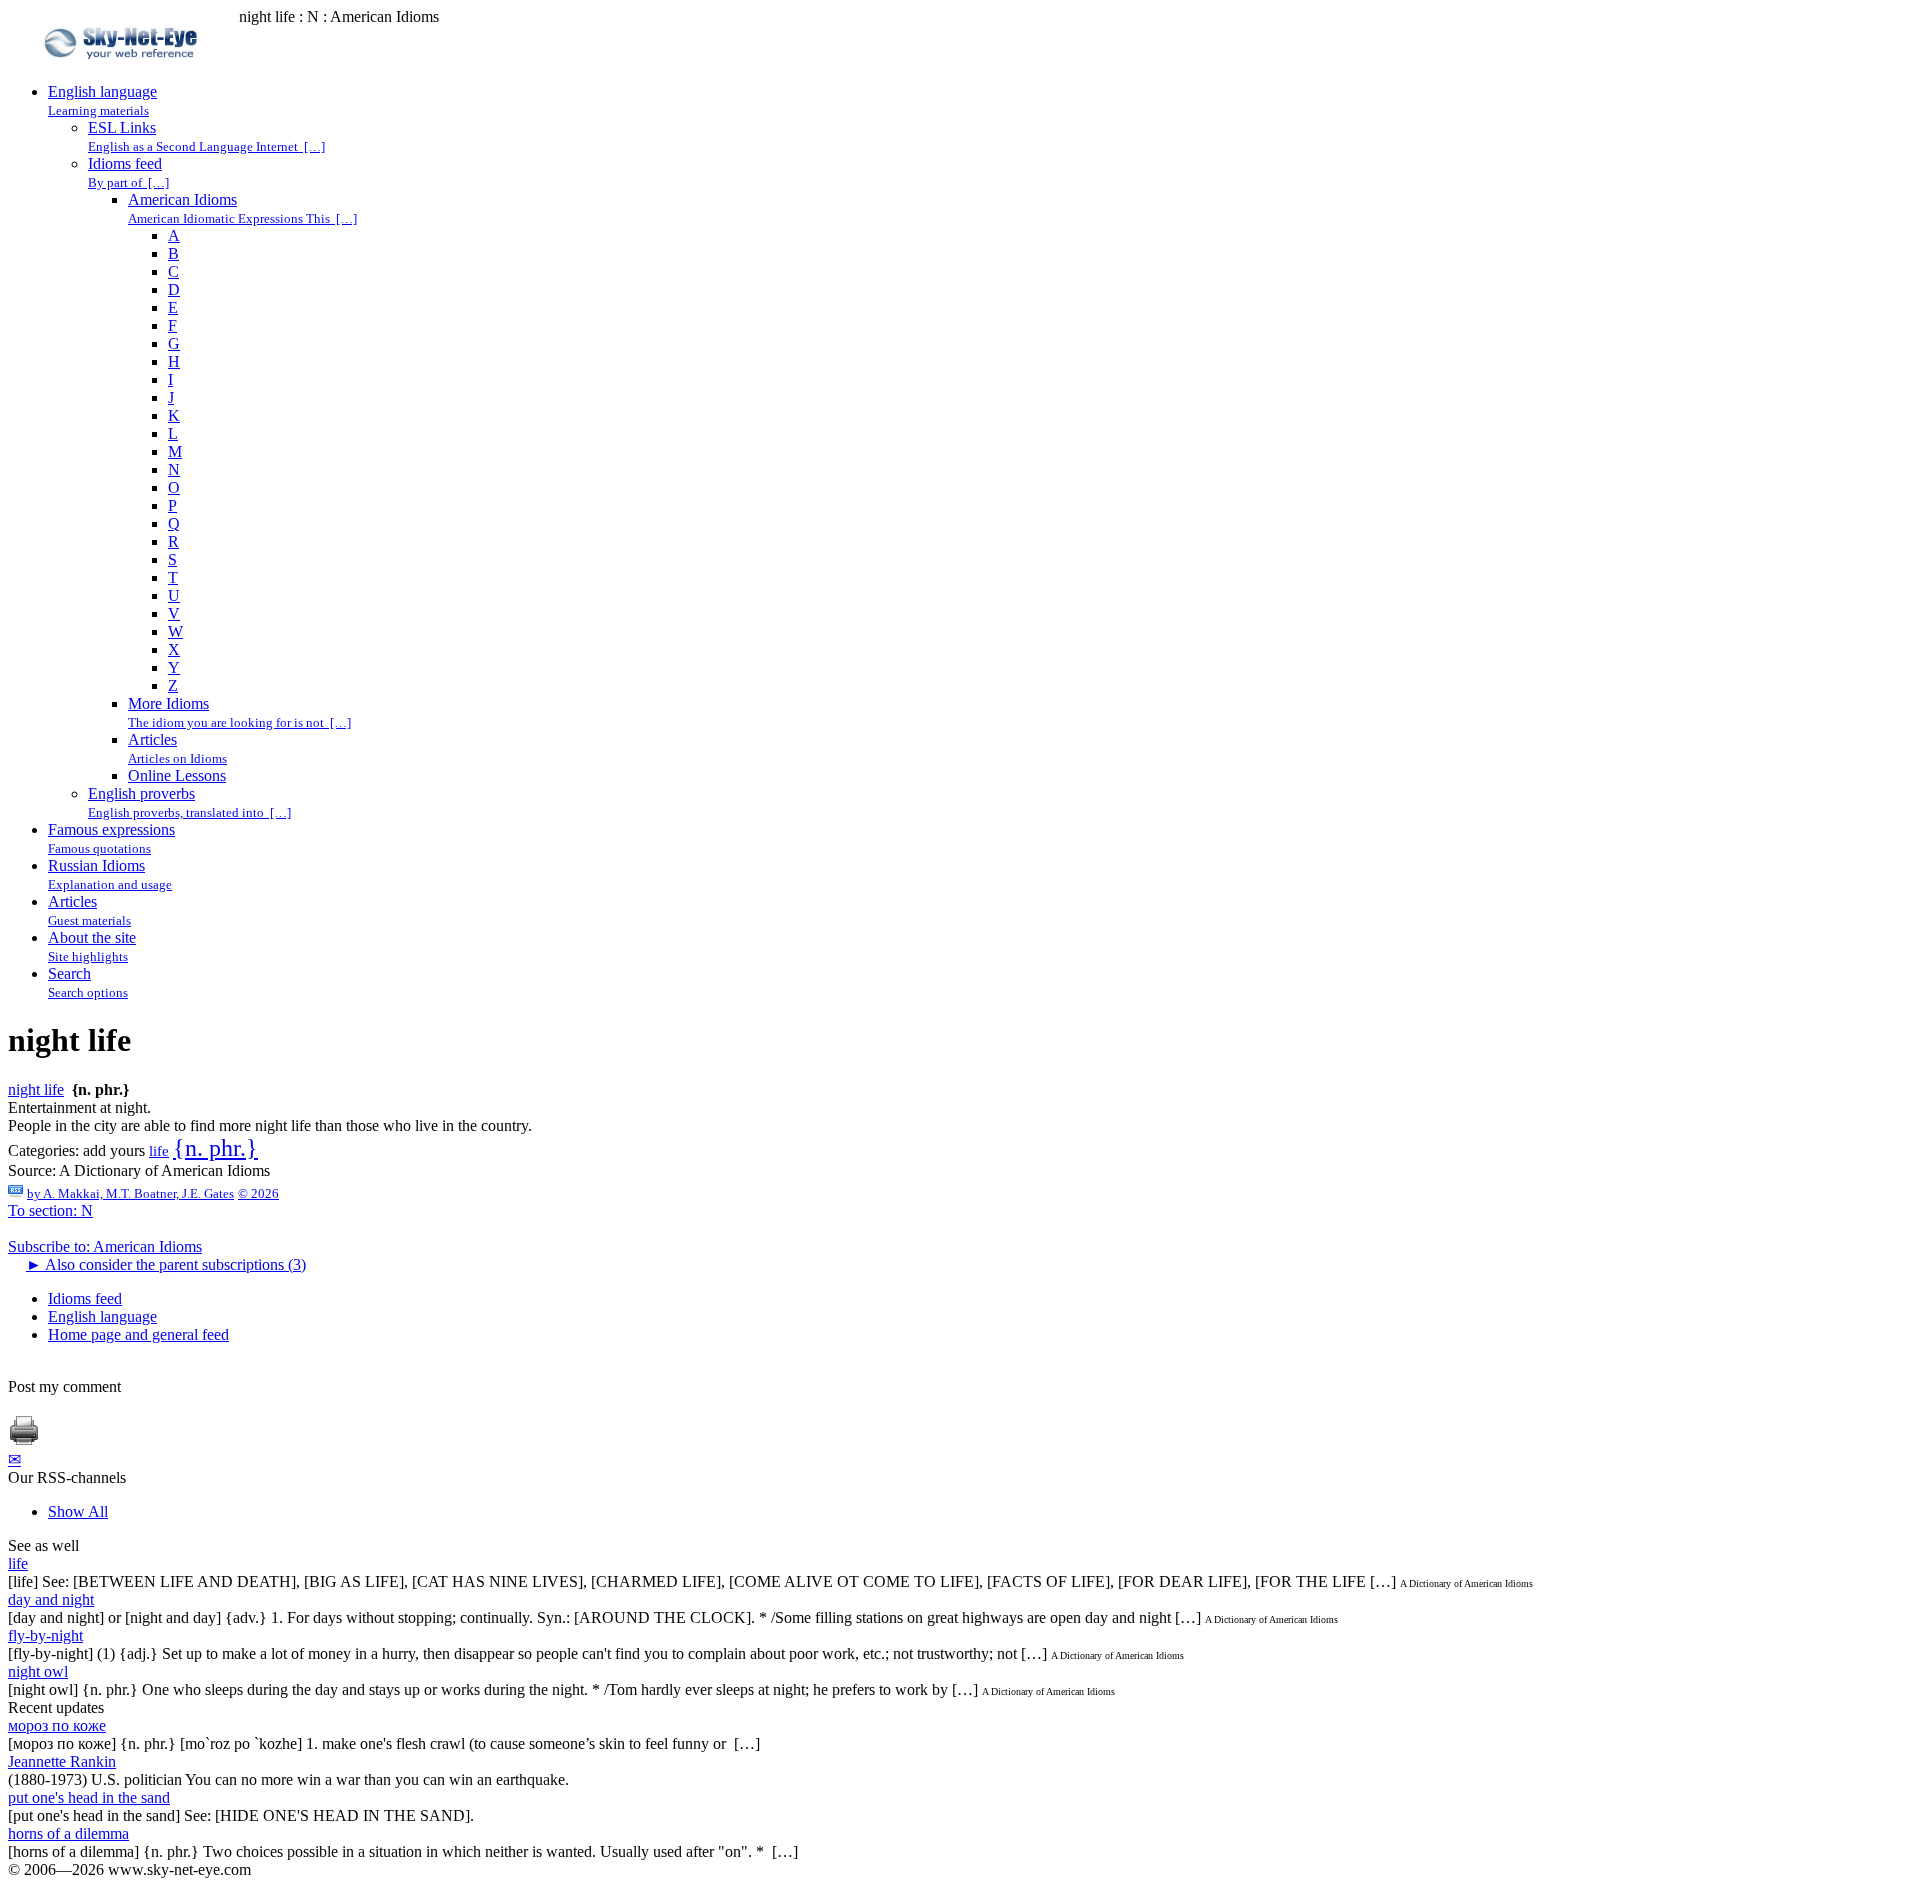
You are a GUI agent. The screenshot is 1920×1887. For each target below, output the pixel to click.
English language (102, 1316)
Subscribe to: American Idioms (105, 1246)
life (159, 1151)
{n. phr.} (215, 1148)
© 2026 (258, 1193)
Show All (78, 1511)
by (130, 1193)
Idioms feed (85, 1298)
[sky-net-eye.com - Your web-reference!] (123, 73)
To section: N (50, 1210)
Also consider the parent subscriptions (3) (166, 1264)
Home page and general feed (138, 1334)
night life (36, 1089)
